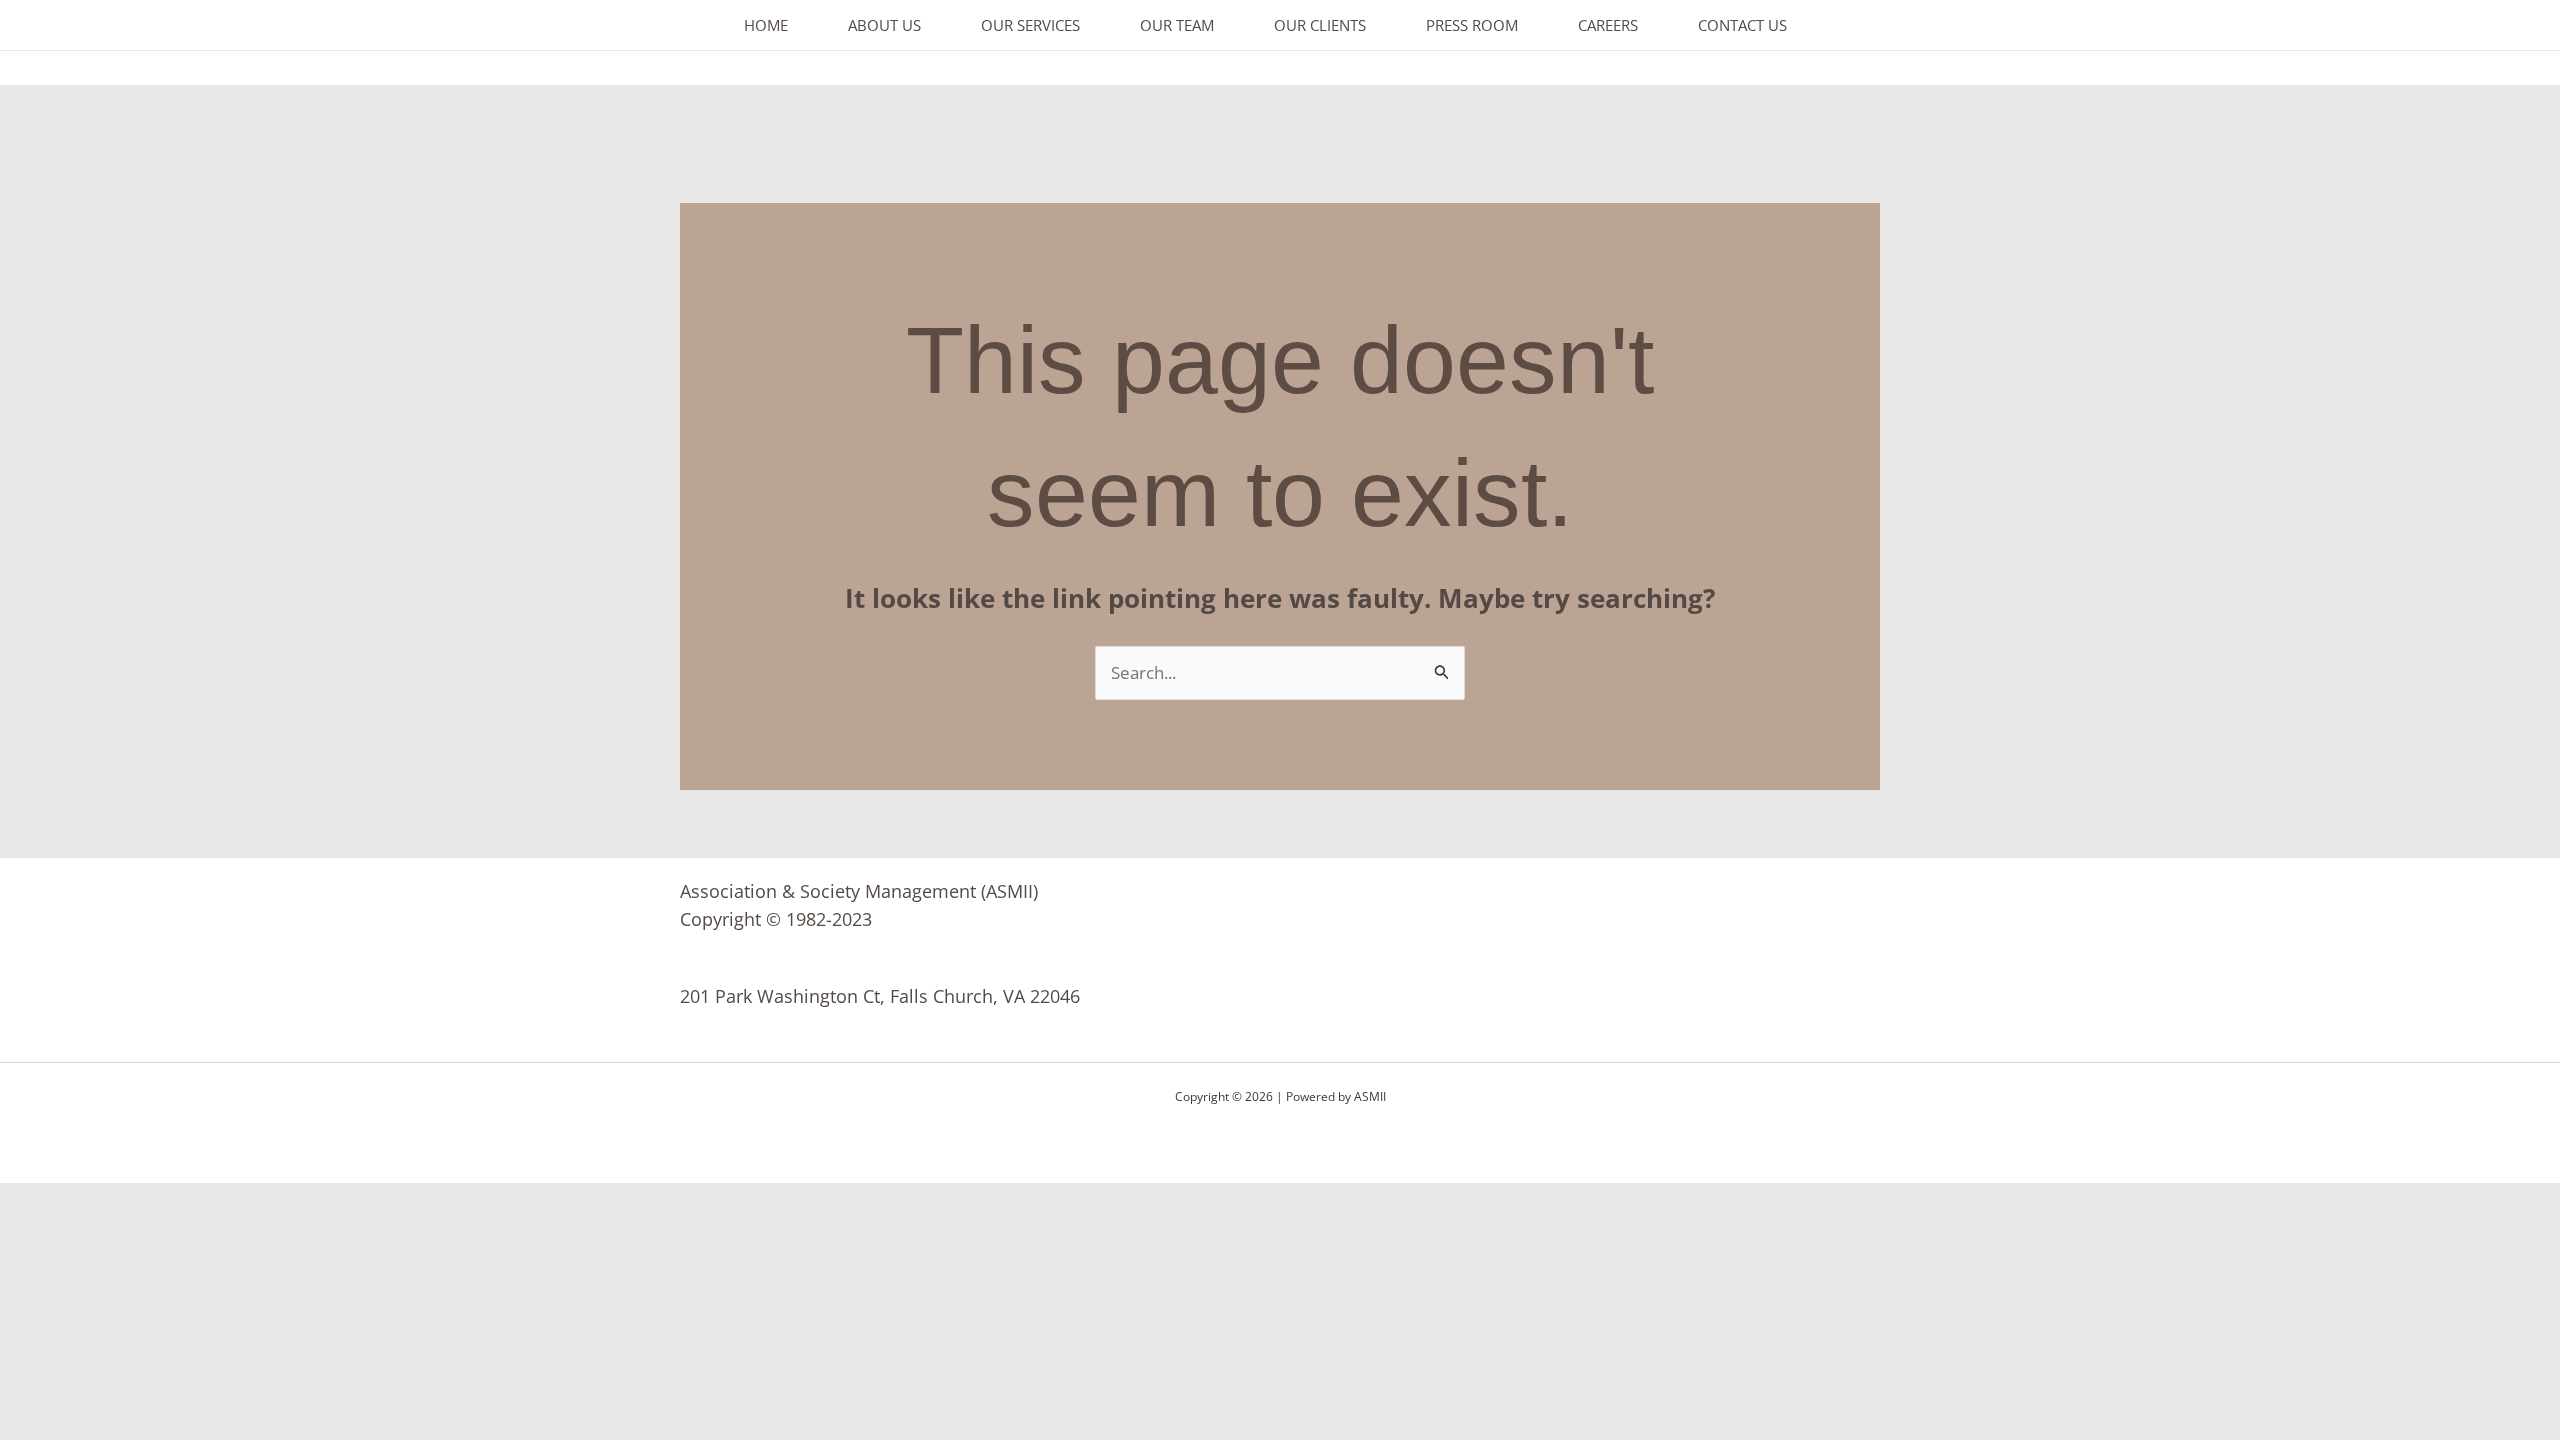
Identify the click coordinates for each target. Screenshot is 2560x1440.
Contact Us (1742, 25)
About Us (884, 25)
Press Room (1472, 25)
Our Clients (1320, 25)
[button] (2501, 25)
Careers (1608, 25)
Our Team (1177, 25)
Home (766, 25)
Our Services (1030, 25)
